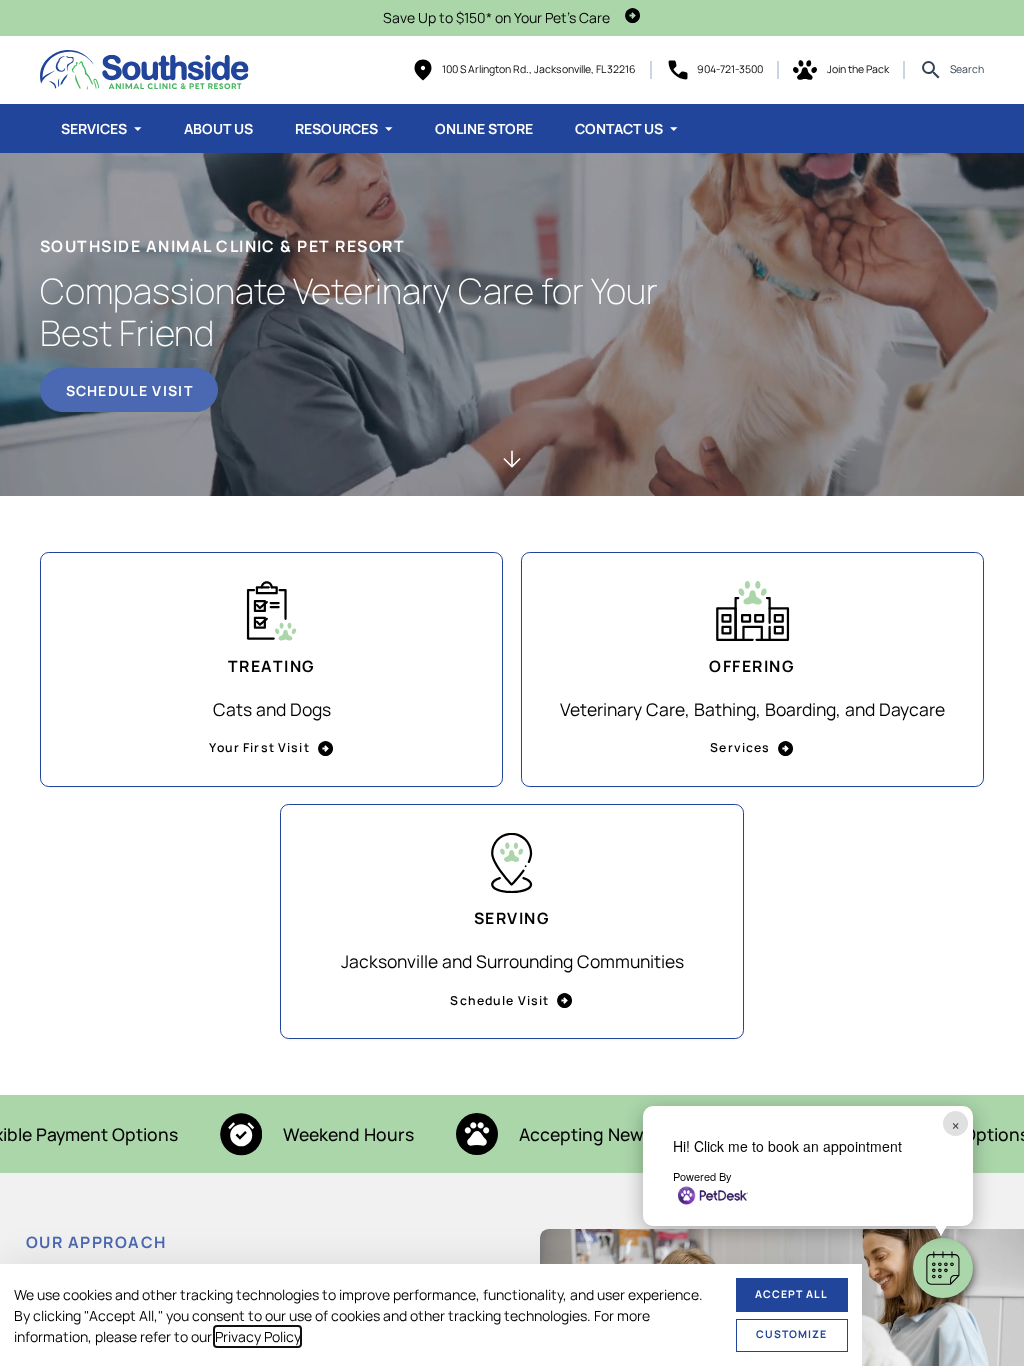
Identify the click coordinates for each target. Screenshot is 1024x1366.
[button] (943, 1268)
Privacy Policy (257, 1336)
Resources (336, 128)
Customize (791, 1334)
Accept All (791, 1294)
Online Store (484, 128)
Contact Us (619, 128)
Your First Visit (259, 747)
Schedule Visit (129, 390)
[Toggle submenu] (138, 129)
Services (94, 128)
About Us (218, 128)
